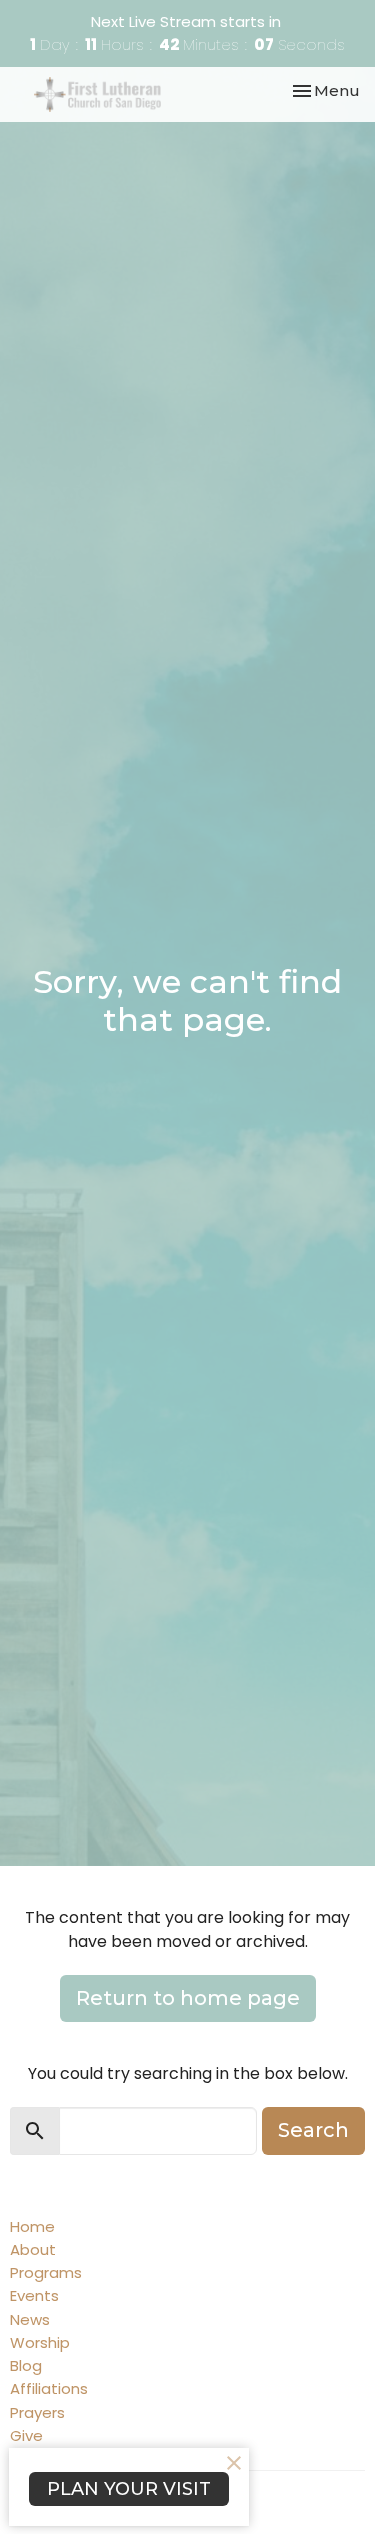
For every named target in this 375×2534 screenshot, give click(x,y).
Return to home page (188, 1998)
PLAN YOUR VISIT (129, 2489)
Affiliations (49, 2388)
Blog (26, 2365)
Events (34, 2295)
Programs (46, 2272)
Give (26, 2435)
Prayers (37, 2412)
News (30, 2319)
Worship (40, 2342)
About (33, 2249)
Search (313, 2130)
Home (32, 2226)
